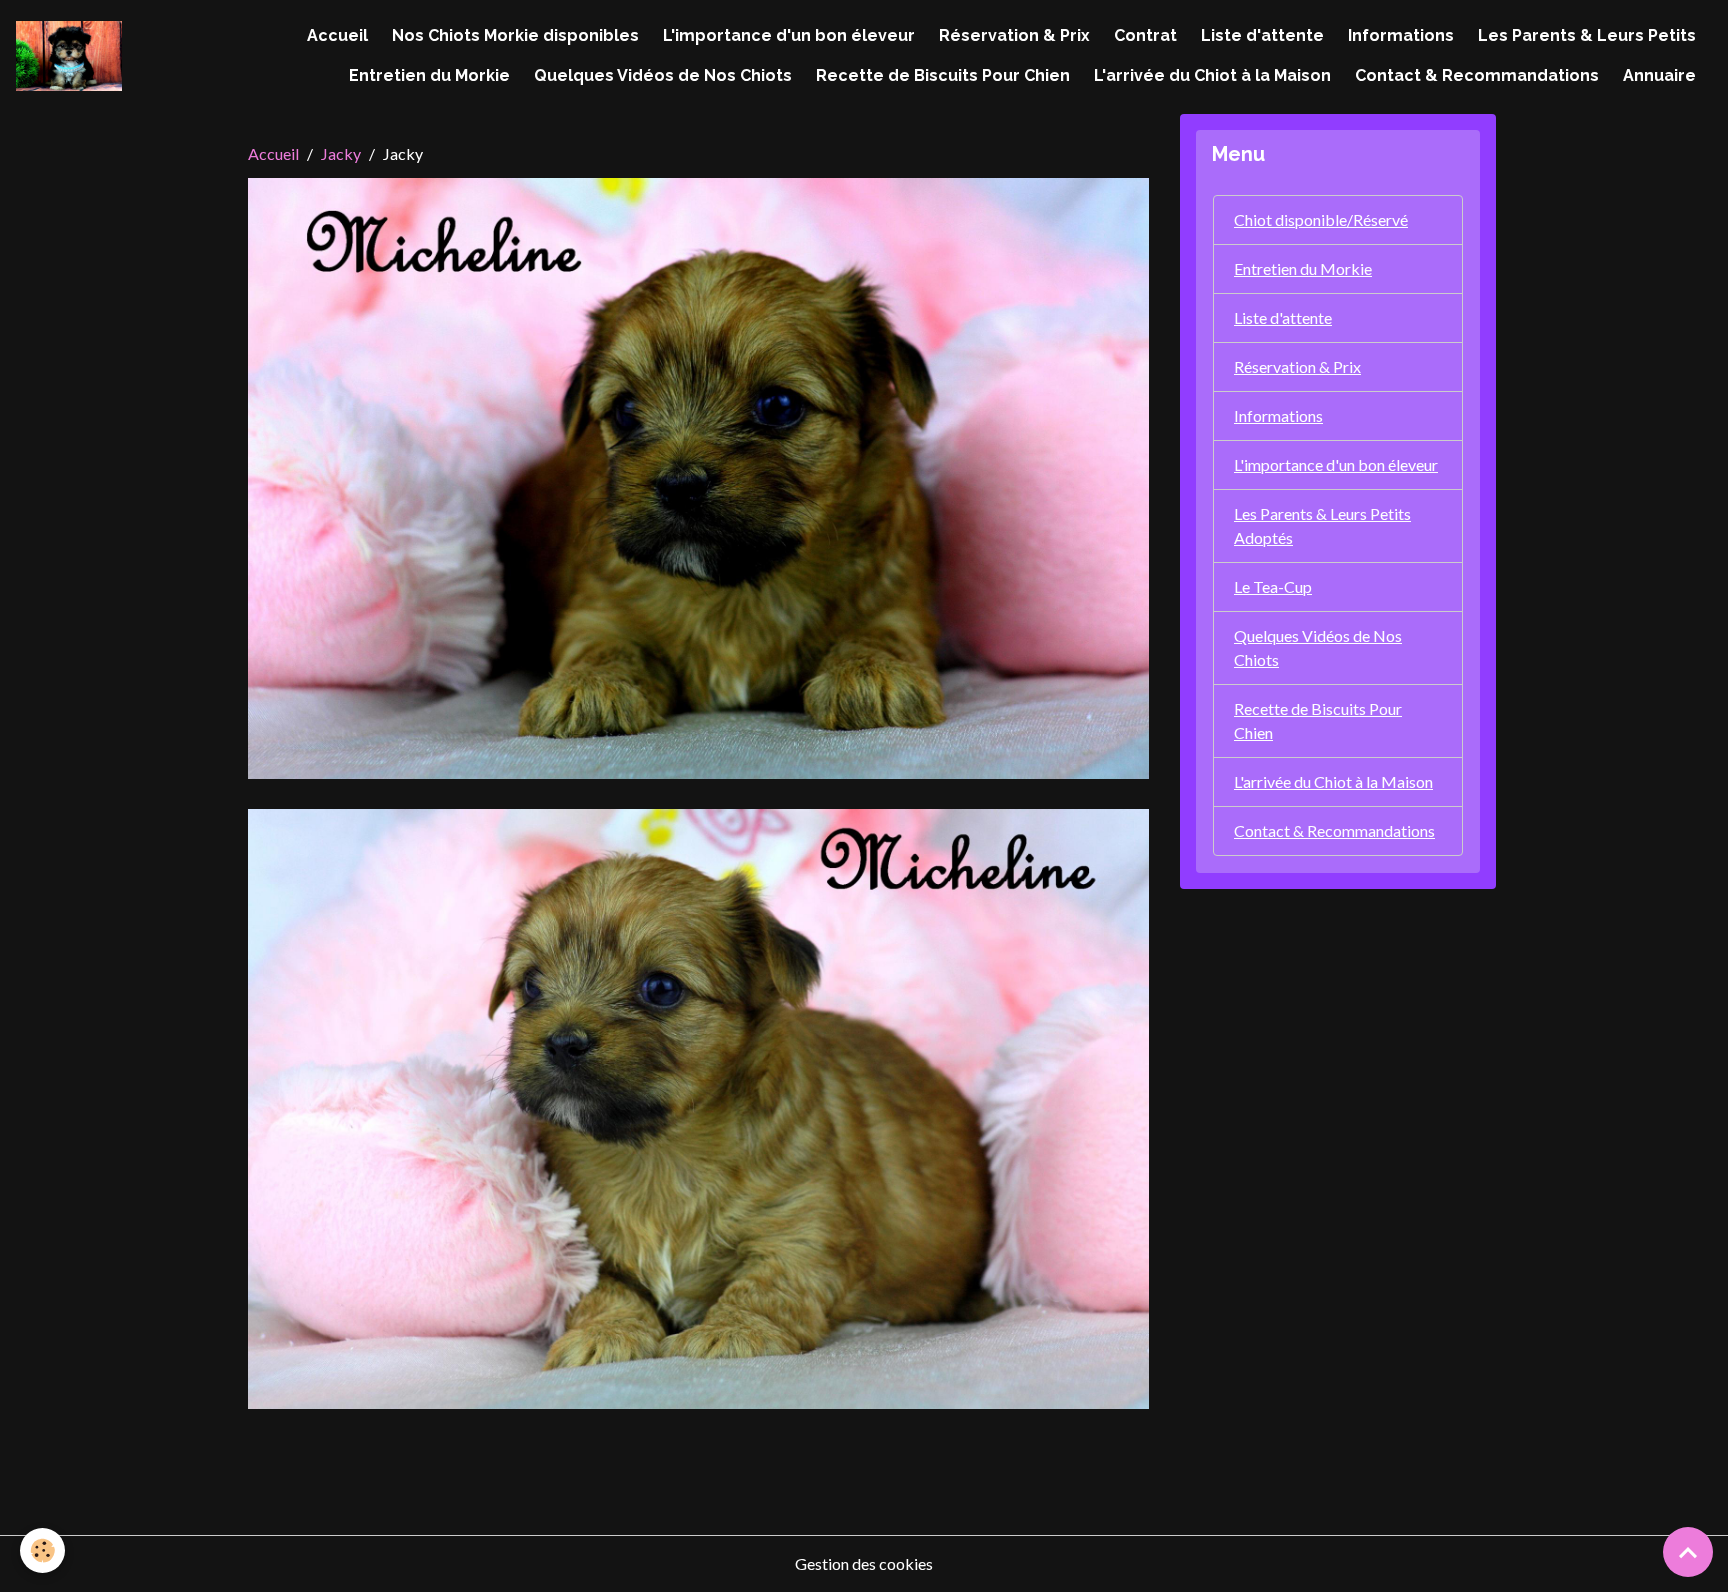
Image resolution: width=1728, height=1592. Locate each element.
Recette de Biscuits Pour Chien (943, 75)
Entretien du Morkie (429, 75)
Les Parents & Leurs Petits (1587, 35)
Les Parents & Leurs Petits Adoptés (1322, 525)
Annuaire (1659, 75)
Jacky (341, 153)
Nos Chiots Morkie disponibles (515, 35)
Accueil (337, 35)
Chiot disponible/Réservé (1321, 219)
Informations (1401, 35)
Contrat (1145, 35)
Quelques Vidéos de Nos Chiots (663, 75)
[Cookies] (42, 1550)
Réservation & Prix (1014, 35)
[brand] (69, 56)
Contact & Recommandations (1477, 75)
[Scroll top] (1688, 1552)
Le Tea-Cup (1273, 586)
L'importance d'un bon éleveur (789, 35)
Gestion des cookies (864, 1563)
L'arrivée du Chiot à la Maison (1212, 75)
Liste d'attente (1262, 35)
